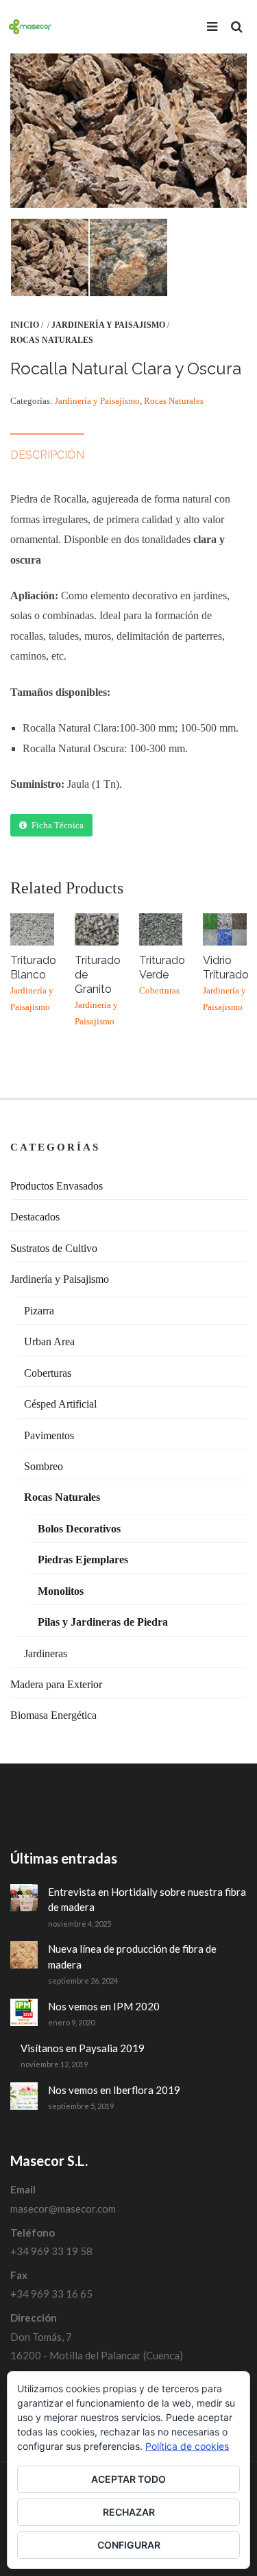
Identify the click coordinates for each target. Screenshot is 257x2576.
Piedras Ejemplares (83, 1560)
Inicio (25, 325)
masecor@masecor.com (63, 2208)
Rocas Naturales (52, 340)
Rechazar (129, 2512)
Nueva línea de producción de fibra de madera (132, 1957)
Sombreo (44, 1466)
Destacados (35, 1217)
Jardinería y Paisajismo (108, 325)
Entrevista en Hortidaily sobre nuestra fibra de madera (147, 1900)
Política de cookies (187, 2446)
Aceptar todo (128, 2479)
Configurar (129, 2545)
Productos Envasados (57, 1186)
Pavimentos (49, 1435)
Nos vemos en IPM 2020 (104, 2006)
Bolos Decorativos (79, 1529)
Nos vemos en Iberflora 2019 (114, 2090)
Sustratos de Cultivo (54, 1248)
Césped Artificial (60, 1404)
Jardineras (46, 1653)
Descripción (47, 455)
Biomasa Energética (53, 1715)
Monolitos (61, 1591)
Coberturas (48, 1373)
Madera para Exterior (56, 1684)
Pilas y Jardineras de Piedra (103, 1622)
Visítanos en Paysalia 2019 (83, 2048)
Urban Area (49, 1341)
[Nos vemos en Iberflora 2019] (24, 2096)
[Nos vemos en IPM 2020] (24, 2012)
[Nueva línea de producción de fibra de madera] (24, 1955)
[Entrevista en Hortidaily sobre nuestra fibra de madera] (24, 1898)
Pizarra (39, 1311)
